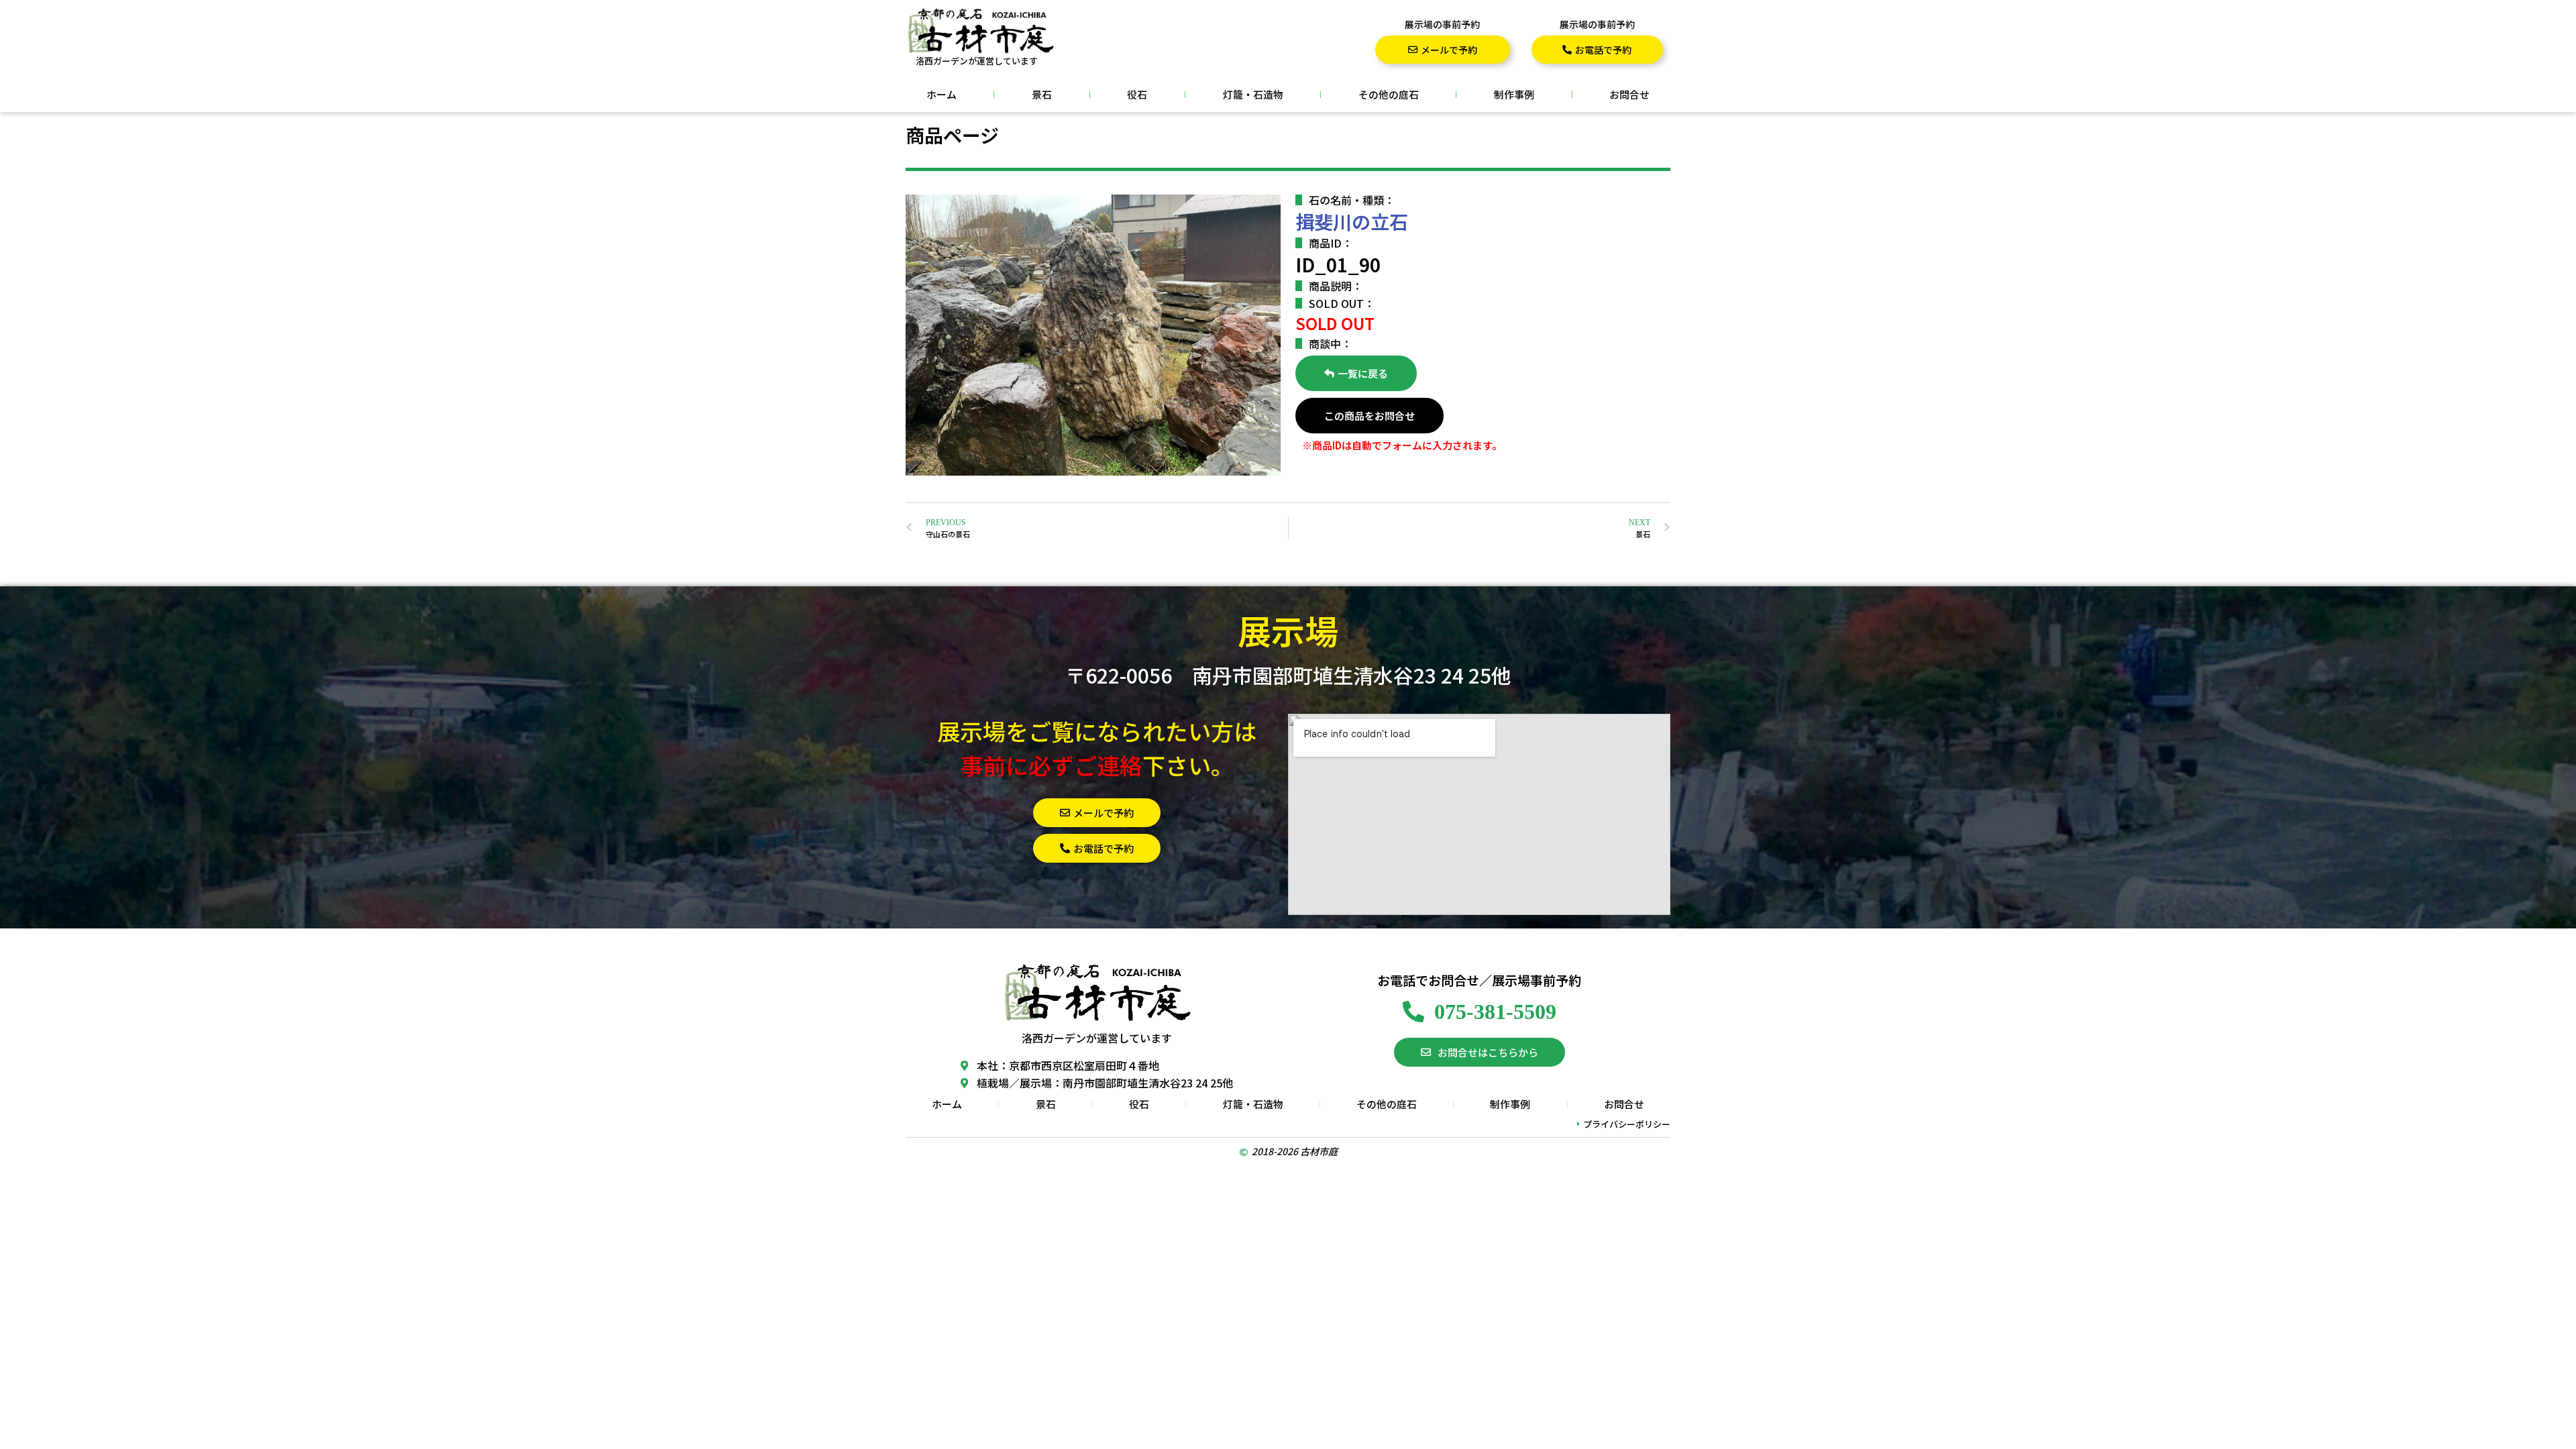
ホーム (942, 94)
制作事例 (1514, 94)
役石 (1137, 94)
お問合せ (1629, 94)
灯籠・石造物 (1253, 94)
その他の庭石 (1389, 94)
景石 (1042, 94)
